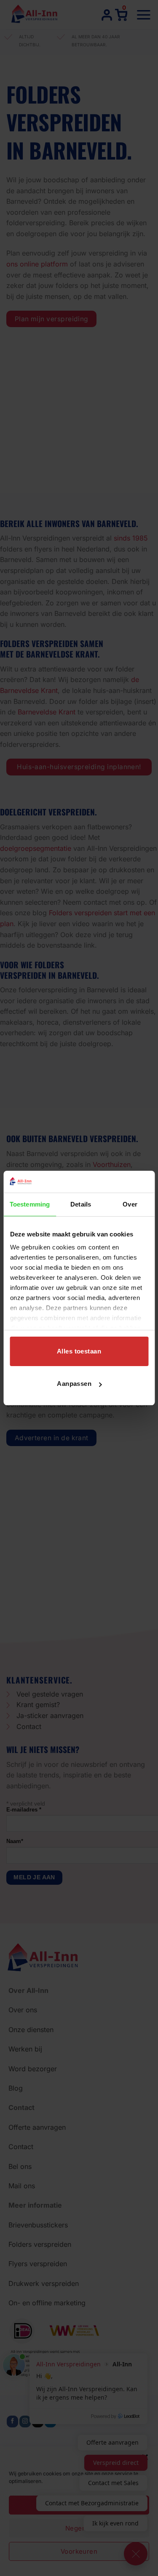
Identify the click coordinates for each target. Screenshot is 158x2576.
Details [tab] (81, 1204)
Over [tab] (130, 1204)
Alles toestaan (79, 1351)
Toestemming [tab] (30, 1204)
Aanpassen (74, 1384)
